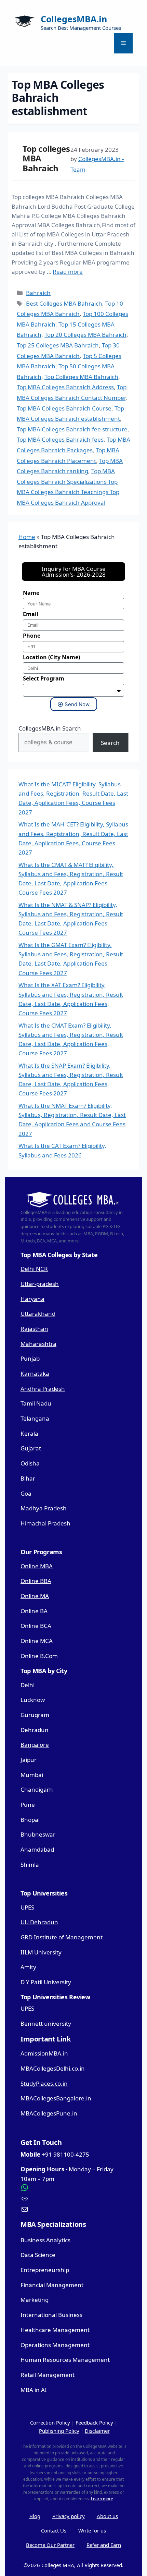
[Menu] (123, 43)
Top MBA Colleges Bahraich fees (60, 439)
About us (107, 2516)
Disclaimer (97, 2431)
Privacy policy (69, 2516)
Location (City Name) (51, 657)
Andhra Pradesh (43, 1389)
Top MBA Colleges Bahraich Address (65, 387)
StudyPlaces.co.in (44, 2083)
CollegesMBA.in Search (50, 728)
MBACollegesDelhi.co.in (53, 2068)
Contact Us (54, 2530)
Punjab (30, 1358)
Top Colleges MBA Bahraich (81, 377)
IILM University (41, 1952)
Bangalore (35, 1745)
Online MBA (37, 1566)
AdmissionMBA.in (44, 2053)
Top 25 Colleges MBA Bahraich (58, 345)
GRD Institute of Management (62, 1937)
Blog (35, 2516)
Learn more (102, 2499)
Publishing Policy (59, 2431)
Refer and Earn (104, 2545)
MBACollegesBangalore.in (56, 2098)
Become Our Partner (50, 2545)
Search (110, 743)
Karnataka (35, 1373)
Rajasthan (34, 1329)
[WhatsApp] (73, 2187)
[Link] (73, 2198)
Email (31, 614)
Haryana (32, 1299)
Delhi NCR (34, 1269)
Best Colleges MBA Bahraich (64, 303)
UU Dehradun (39, 1922)
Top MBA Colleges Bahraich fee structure (72, 429)
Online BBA (36, 1581)
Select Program (44, 678)
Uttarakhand (38, 1314)
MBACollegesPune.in (49, 2113)
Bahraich (38, 293)
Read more (68, 272)
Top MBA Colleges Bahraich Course (64, 408)
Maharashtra (38, 1344)
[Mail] (73, 2209)
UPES (27, 1907)
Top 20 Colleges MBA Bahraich (85, 335)
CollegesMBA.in (74, 19)
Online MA (35, 1596)
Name (31, 593)
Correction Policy (50, 2422)
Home (27, 537)
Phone (32, 636)
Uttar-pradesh (40, 1284)
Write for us (92, 2530)
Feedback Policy (94, 2422)
